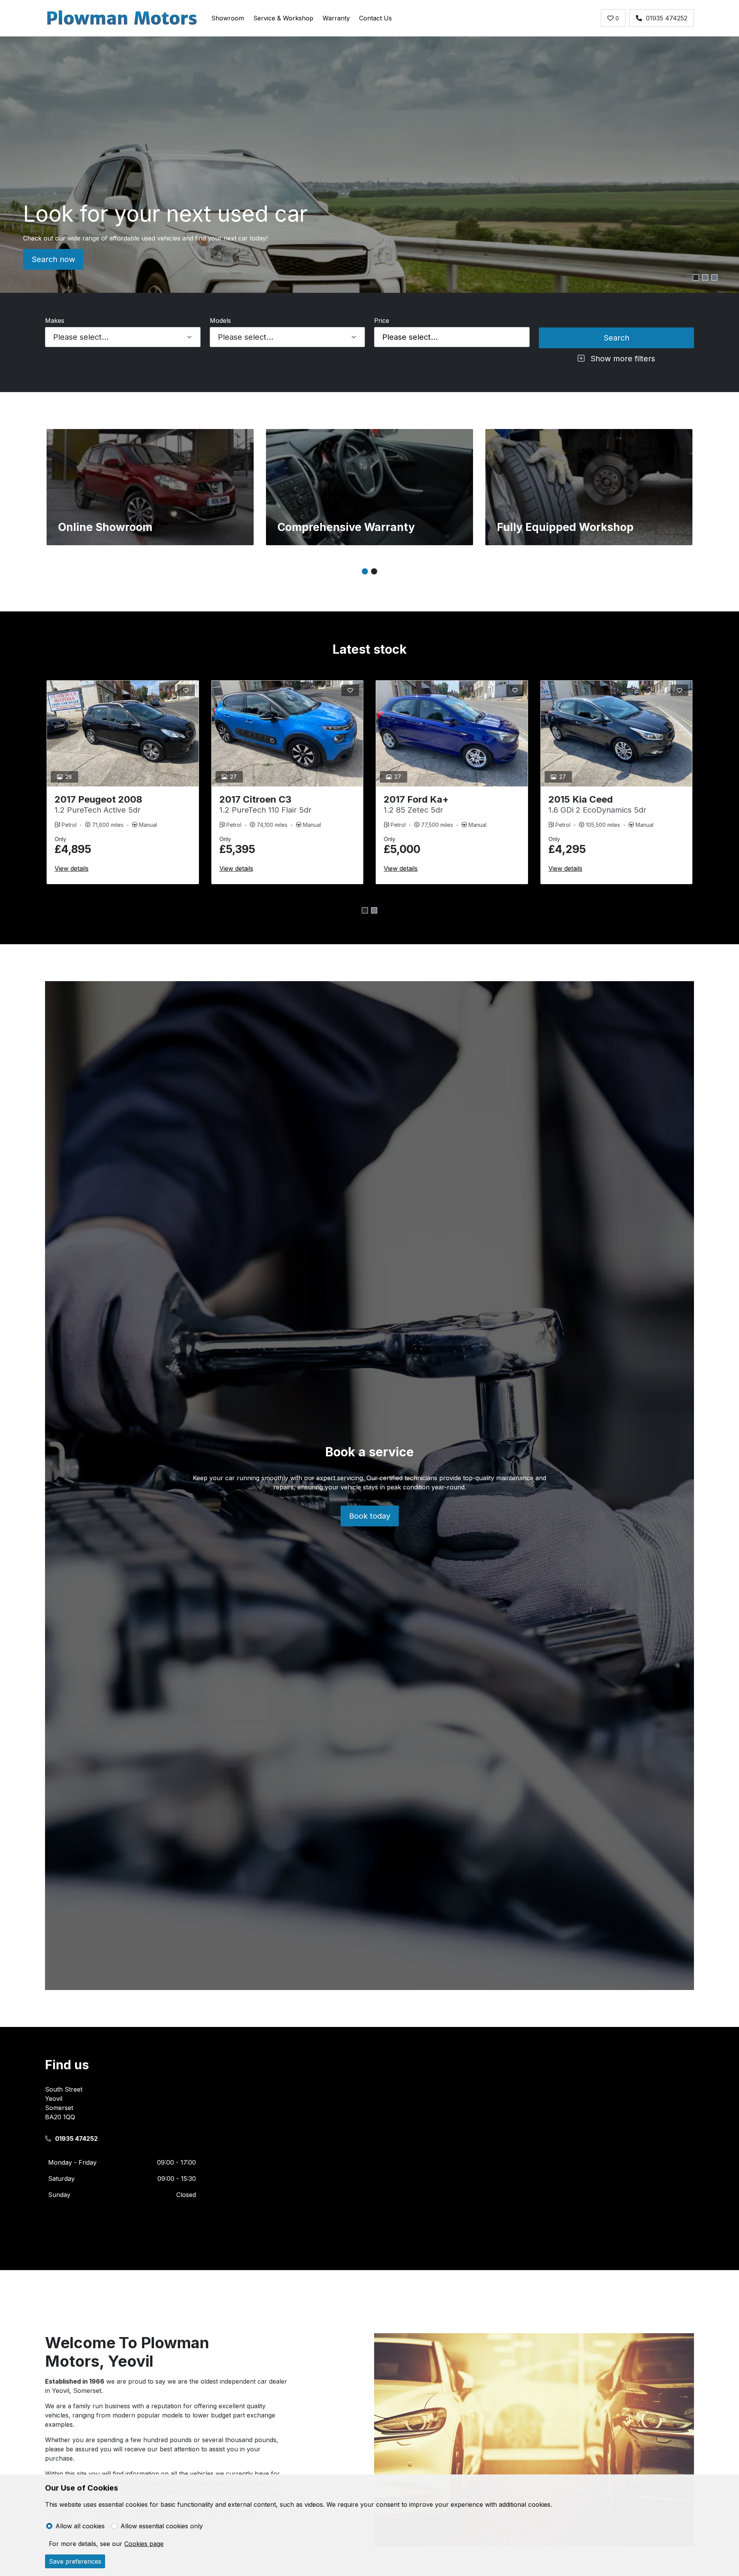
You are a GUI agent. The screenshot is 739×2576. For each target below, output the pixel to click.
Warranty (336, 18)
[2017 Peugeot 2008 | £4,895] (123, 734)
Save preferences (75, 2561)
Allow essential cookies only (162, 2526)
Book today (370, 1516)
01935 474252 (667, 18)
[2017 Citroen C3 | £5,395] (288, 734)
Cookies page (144, 2544)
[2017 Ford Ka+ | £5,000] (452, 734)
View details (72, 868)
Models (220, 321)
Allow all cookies (80, 2526)
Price (382, 321)
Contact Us (375, 18)
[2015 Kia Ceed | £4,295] (617, 734)
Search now (53, 259)
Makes (55, 321)
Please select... (410, 337)
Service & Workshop (283, 18)
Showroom (228, 18)
